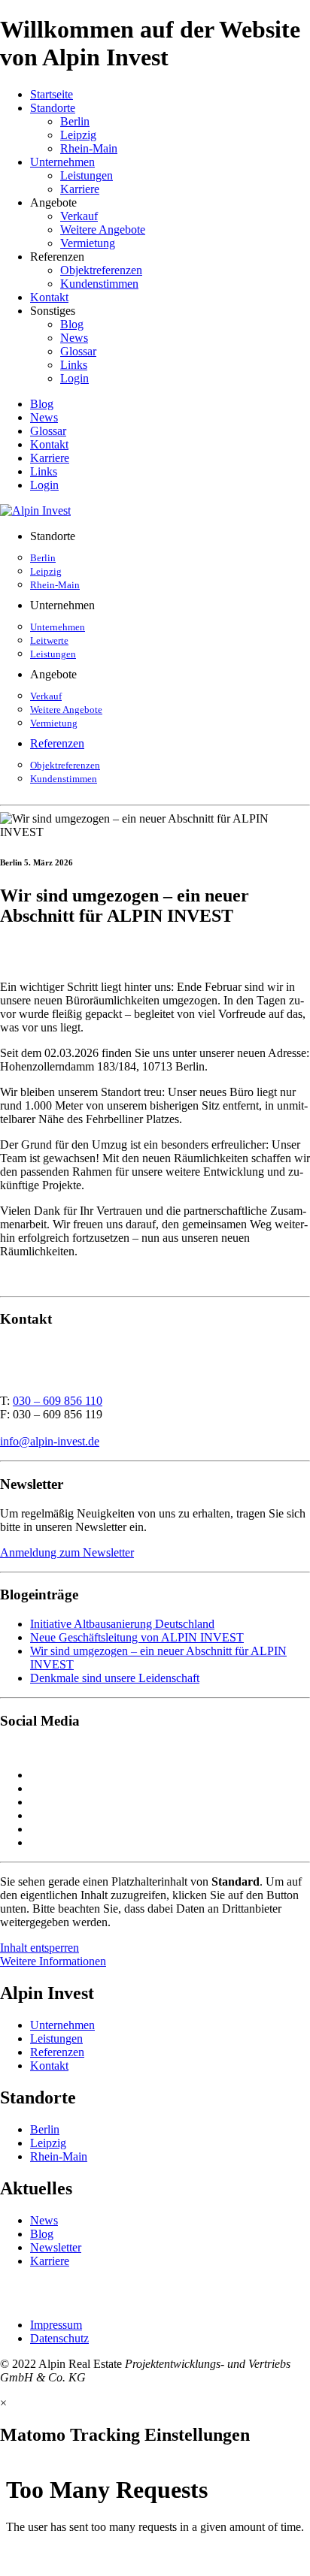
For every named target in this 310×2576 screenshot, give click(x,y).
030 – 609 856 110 (58, 1401)
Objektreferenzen (101, 270)
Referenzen (57, 743)
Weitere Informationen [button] (53, 1961)
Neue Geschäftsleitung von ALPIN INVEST (137, 1637)
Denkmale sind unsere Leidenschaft (115, 1678)
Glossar (78, 351)
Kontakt (49, 297)
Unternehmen (62, 162)
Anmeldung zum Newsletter (67, 1552)
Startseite (52, 94)
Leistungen (87, 175)
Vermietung (88, 243)
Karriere (80, 189)
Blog (72, 324)
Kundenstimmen (99, 284)
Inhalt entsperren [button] (40, 1948)
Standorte (53, 108)
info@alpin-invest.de (50, 1441)
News (74, 338)
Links (74, 365)
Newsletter (56, 2247)
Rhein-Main (89, 148)
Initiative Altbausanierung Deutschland (122, 1624)
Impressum (56, 2325)
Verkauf (79, 216)
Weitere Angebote (103, 230)
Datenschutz (59, 2338)
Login (74, 378)
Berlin (75, 121)
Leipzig (78, 135)
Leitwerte (49, 640)
